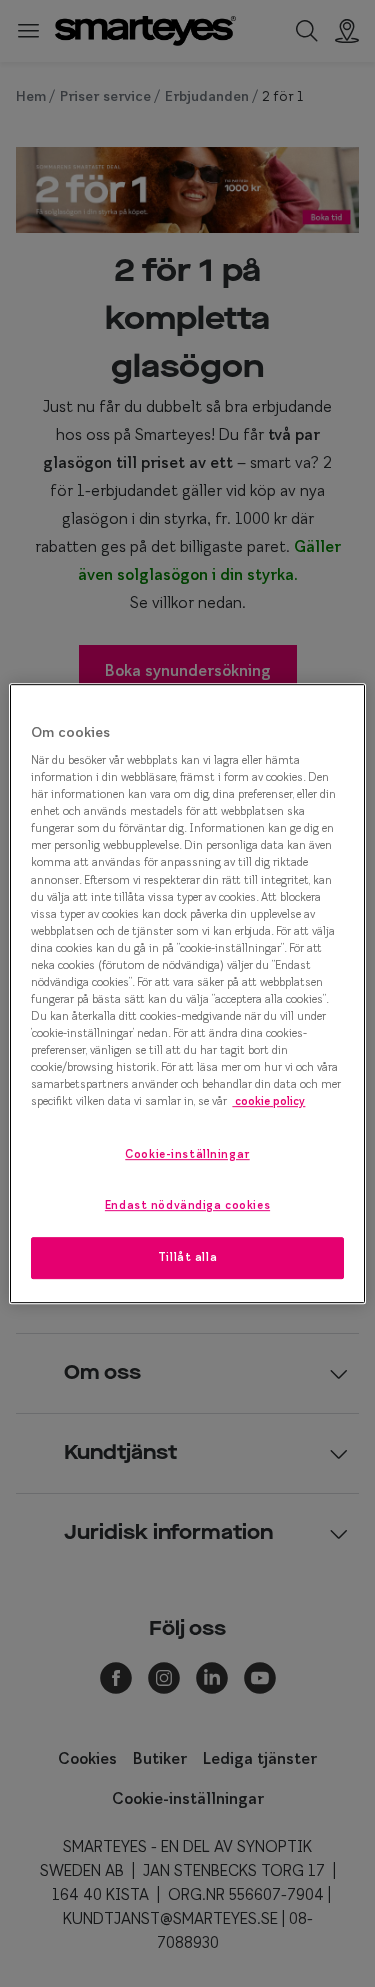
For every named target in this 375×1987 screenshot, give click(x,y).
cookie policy (268, 1102)
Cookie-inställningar (187, 1155)
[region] (187, 994)
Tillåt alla (187, 1257)
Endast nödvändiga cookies (187, 1205)
